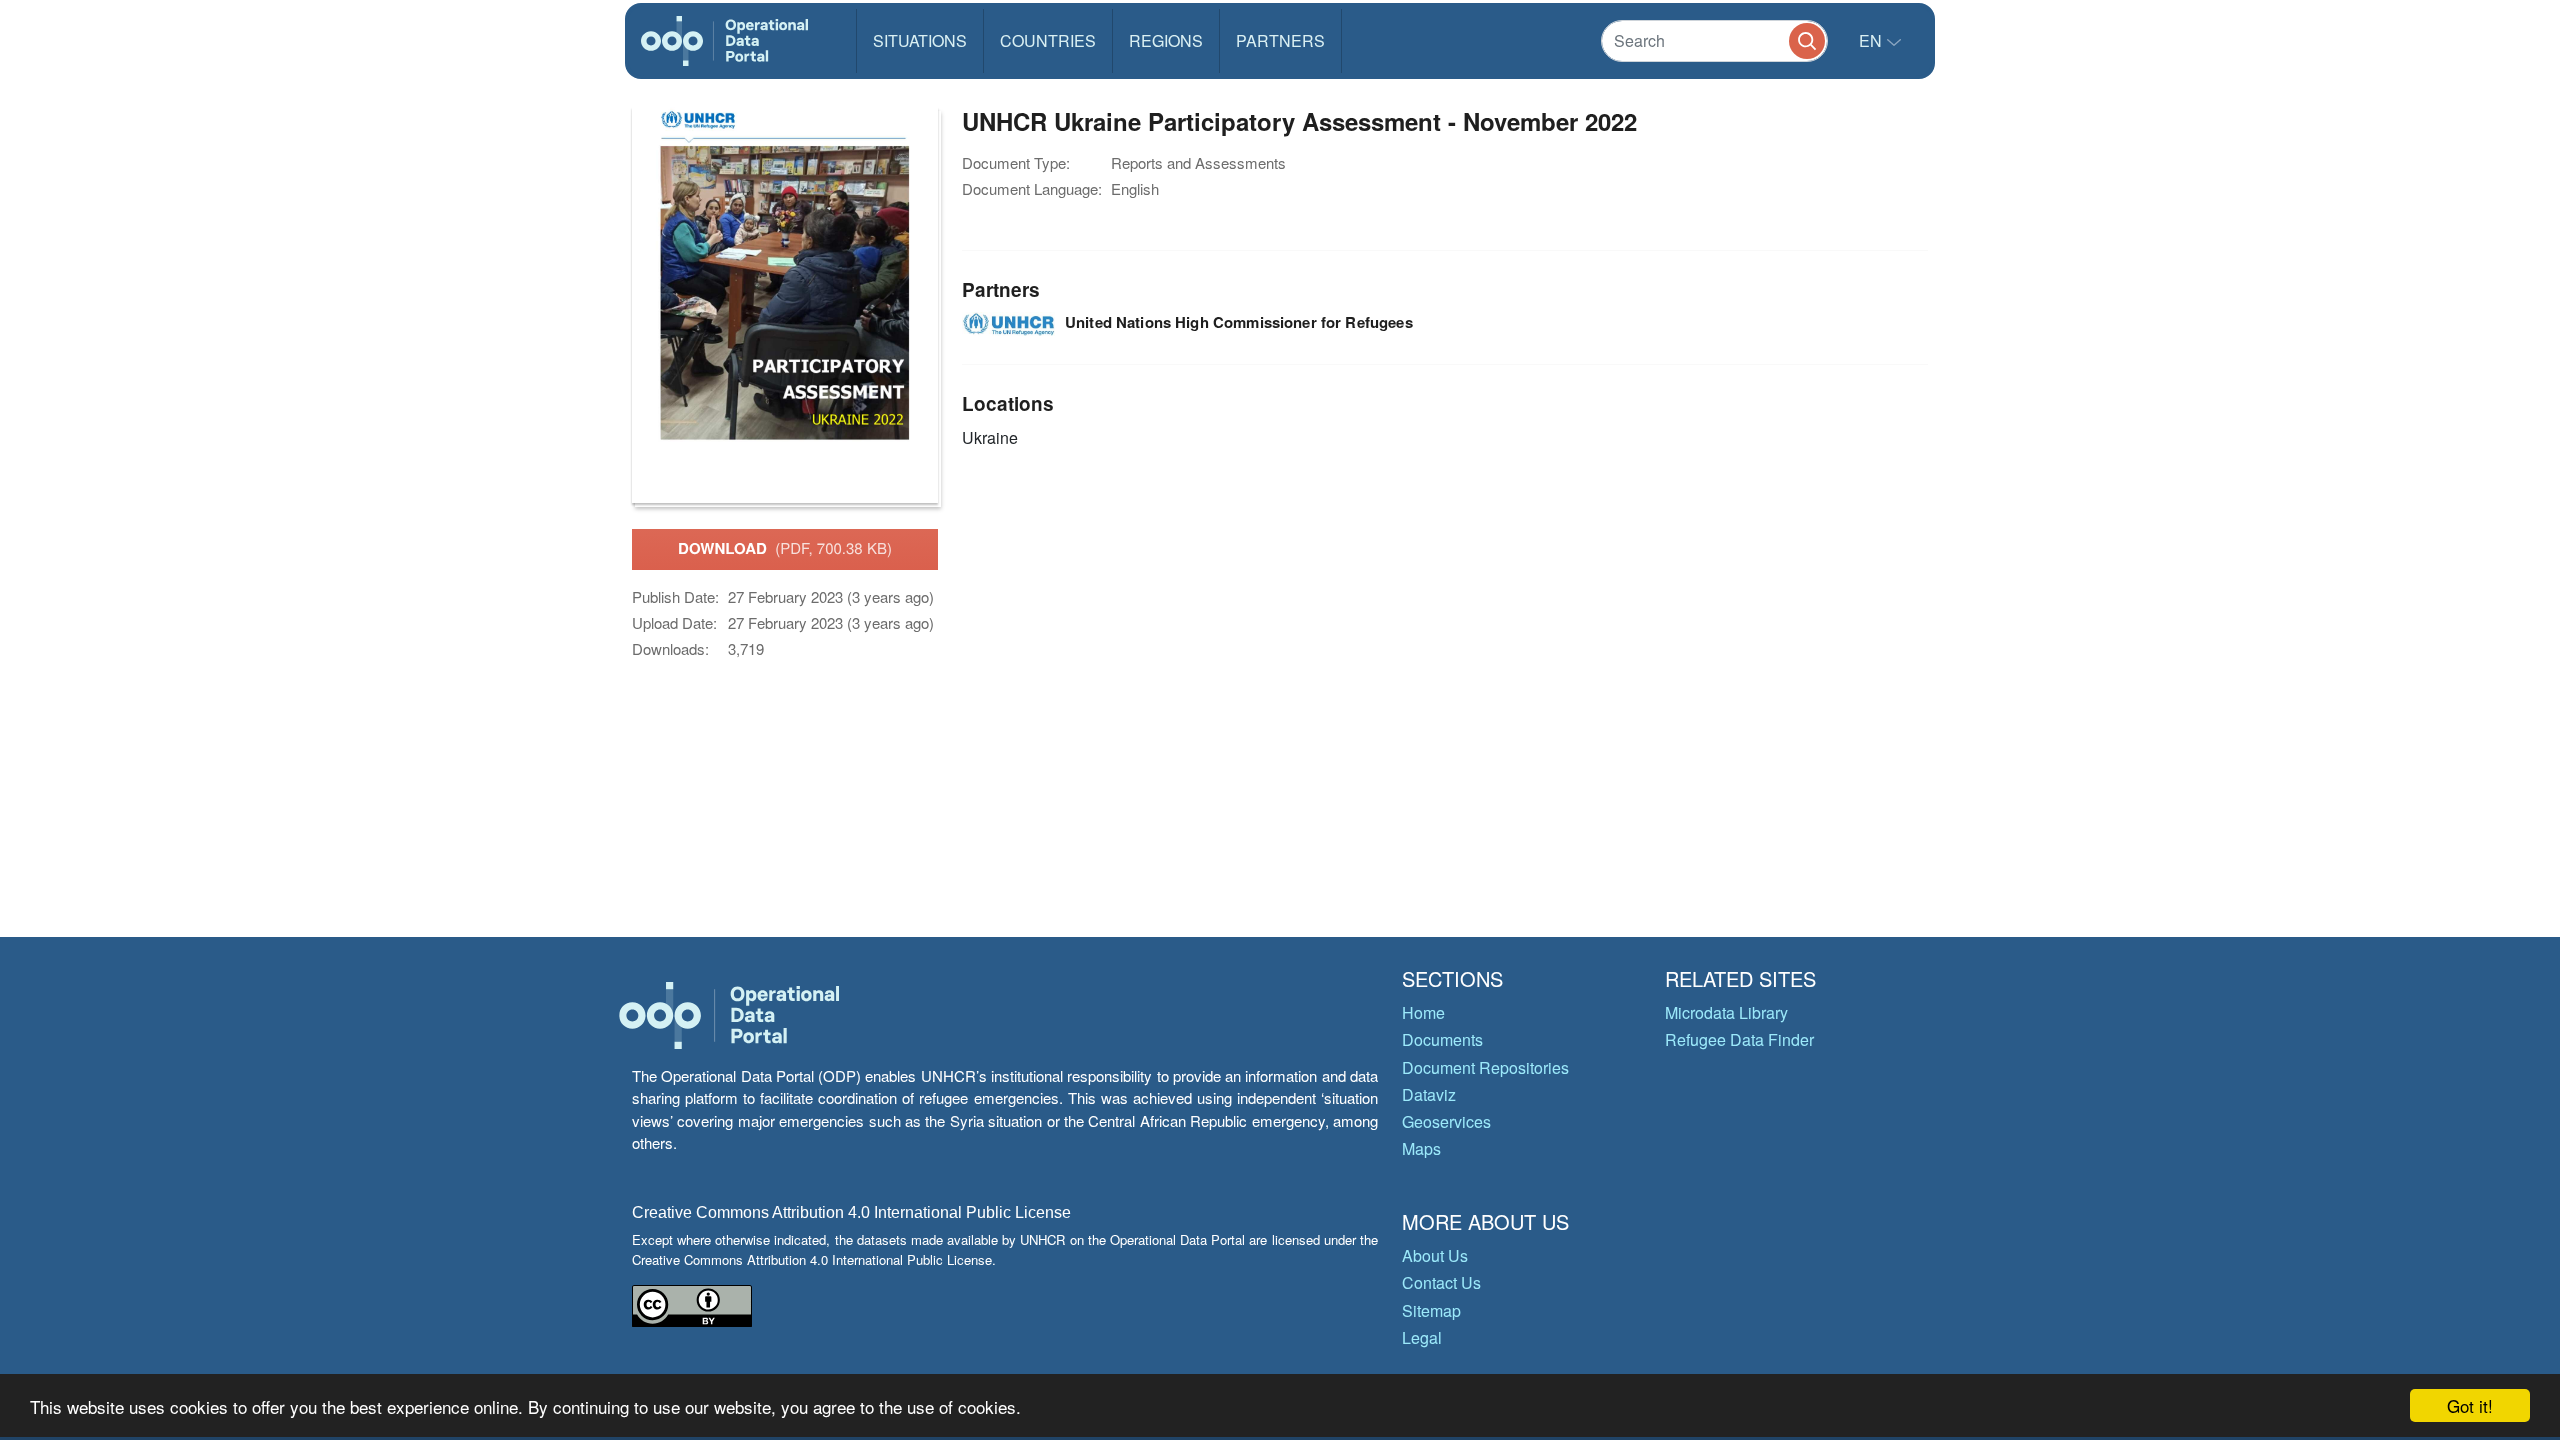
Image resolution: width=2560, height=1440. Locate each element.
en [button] (1872, 40)
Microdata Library (1726, 1012)
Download (785, 548)
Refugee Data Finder (1739, 1039)
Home (1423, 1012)
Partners (1280, 40)
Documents (1442, 1039)
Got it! (2470, 1405)
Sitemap (1431, 1310)
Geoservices (1446, 1121)
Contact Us (1441, 1282)
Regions (1166, 40)
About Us (1435, 1255)
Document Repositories (1485, 1067)
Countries (1048, 40)
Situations (920, 40)
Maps (1421, 1148)
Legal (1422, 1337)
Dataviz (1429, 1094)
